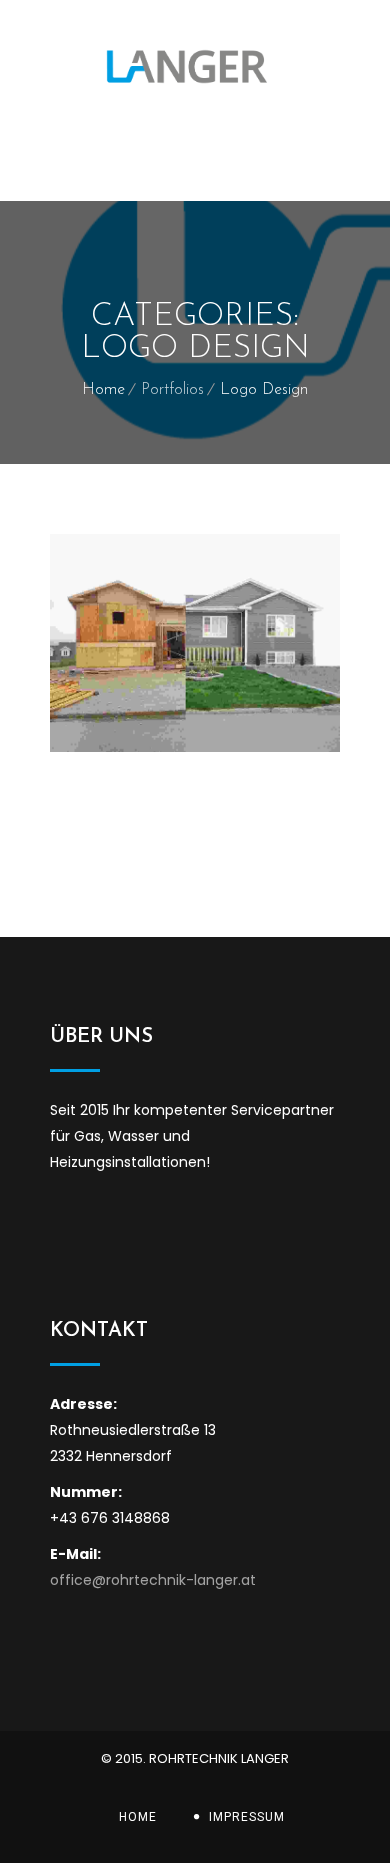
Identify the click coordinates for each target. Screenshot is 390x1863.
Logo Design (264, 390)
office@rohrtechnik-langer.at (153, 1580)
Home (103, 390)
